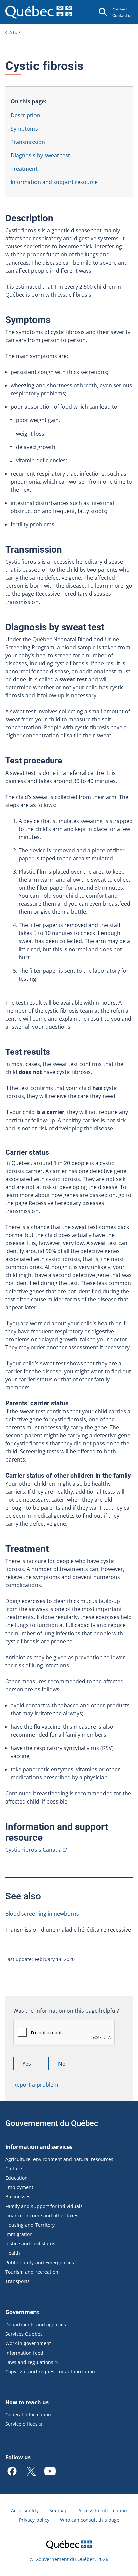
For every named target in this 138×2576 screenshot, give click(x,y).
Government (22, 2312)
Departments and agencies (36, 2324)
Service (21, 2424)
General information (28, 2415)
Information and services (39, 2147)
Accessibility (25, 2510)
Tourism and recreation (32, 2272)
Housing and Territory (30, 2225)
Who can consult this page (90, 2520)
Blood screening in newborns (42, 1914)
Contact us (122, 16)
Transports (18, 2281)
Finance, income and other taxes (42, 2215)
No (66, 2065)
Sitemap (58, 2510)
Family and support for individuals (44, 2206)
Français (120, 9)
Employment (19, 2187)
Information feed (24, 2353)
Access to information (103, 2510)
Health (13, 2253)
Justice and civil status (30, 2244)
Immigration (19, 2234)
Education (17, 2178)
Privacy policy (34, 2520)
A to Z (15, 32)
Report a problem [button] (36, 2085)
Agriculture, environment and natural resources (59, 2159)
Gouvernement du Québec (52, 2123)
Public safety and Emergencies (40, 2263)
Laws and (29, 2362)
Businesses (18, 2196)
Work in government (28, 2343)
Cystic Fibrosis (33, 1850)
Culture (14, 2168)
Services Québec (24, 2334)
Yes (31, 2065)
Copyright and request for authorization (50, 2371)
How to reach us (27, 2402)
